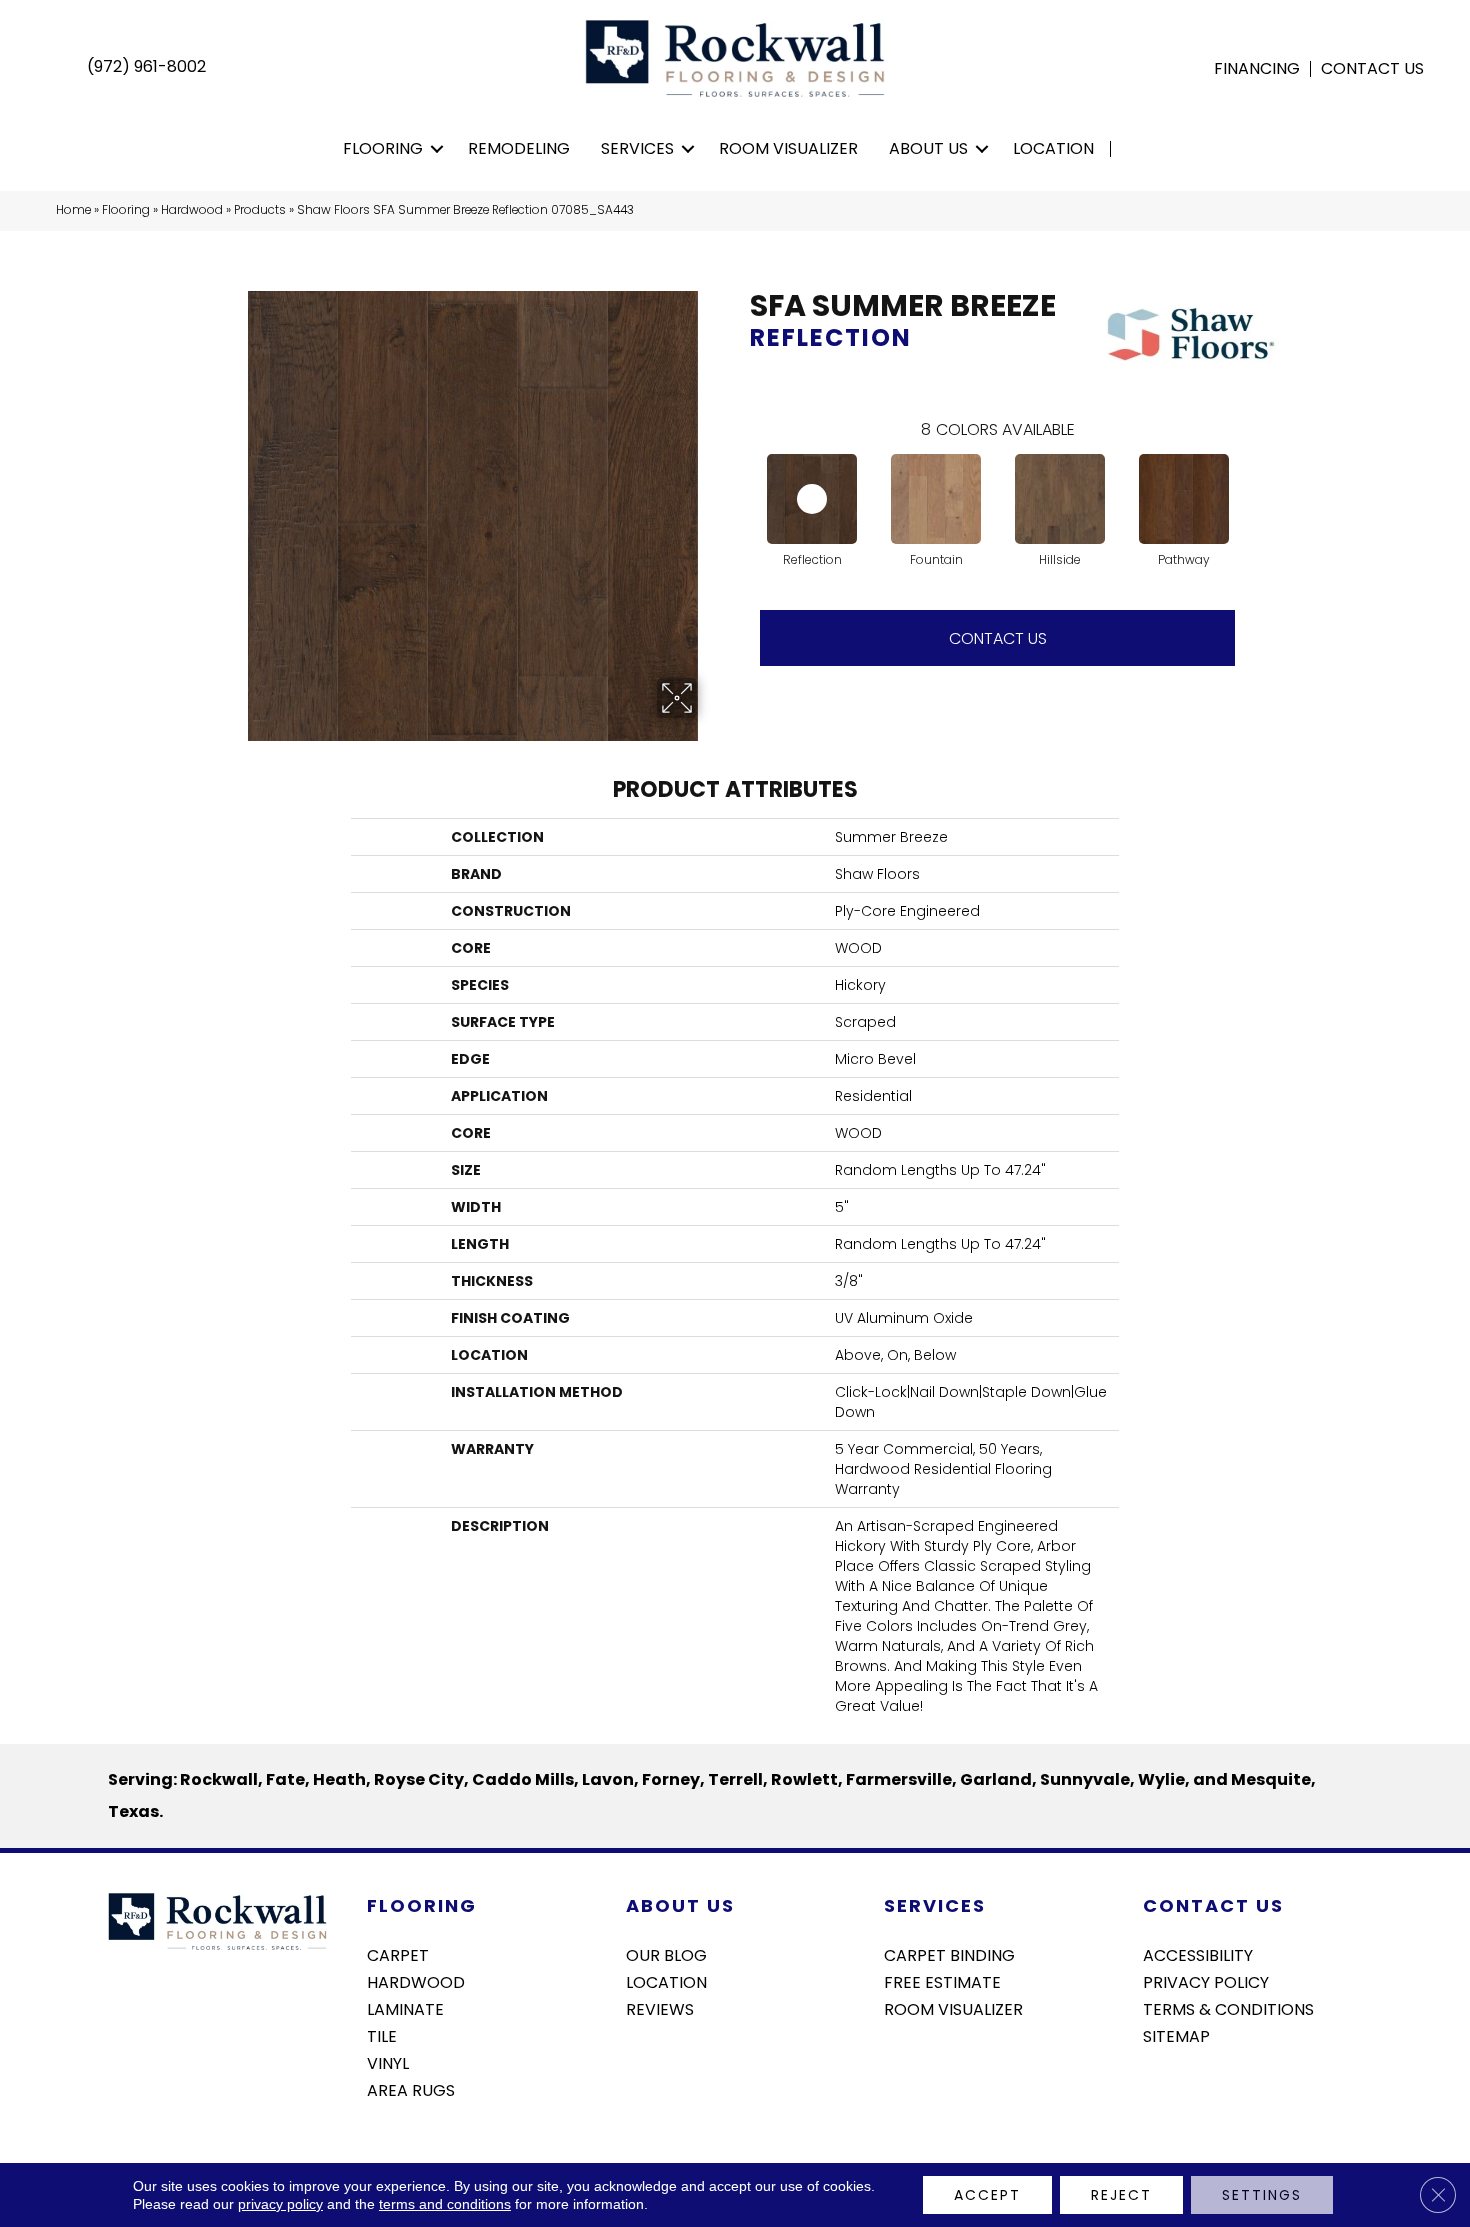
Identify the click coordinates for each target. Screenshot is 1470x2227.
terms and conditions (445, 2204)
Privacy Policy (1206, 1981)
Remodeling (519, 148)
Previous (740, 479)
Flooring (383, 148)
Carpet (398, 1954)
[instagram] (1192, 2089)
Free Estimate (942, 1981)
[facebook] (1157, 2089)
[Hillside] (1060, 499)
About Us (928, 148)
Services (637, 148)
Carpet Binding (949, 1954)
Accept (987, 2195)
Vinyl (388, 2062)
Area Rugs (411, 2089)
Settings (1262, 2195)
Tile (382, 2035)
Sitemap (1176, 2035)
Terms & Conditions (1228, 2008)
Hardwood (192, 210)
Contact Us (1372, 69)
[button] (437, 149)
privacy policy (280, 2204)
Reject (1121, 2195)
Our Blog (666, 1954)
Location (1053, 148)
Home (73, 210)
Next (1255, 479)
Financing (1257, 69)
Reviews (660, 2008)
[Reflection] (812, 499)
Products (260, 210)
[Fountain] (936, 499)
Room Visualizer (788, 148)
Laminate (405, 2008)
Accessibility (1198, 1954)
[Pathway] (1184, 499)
